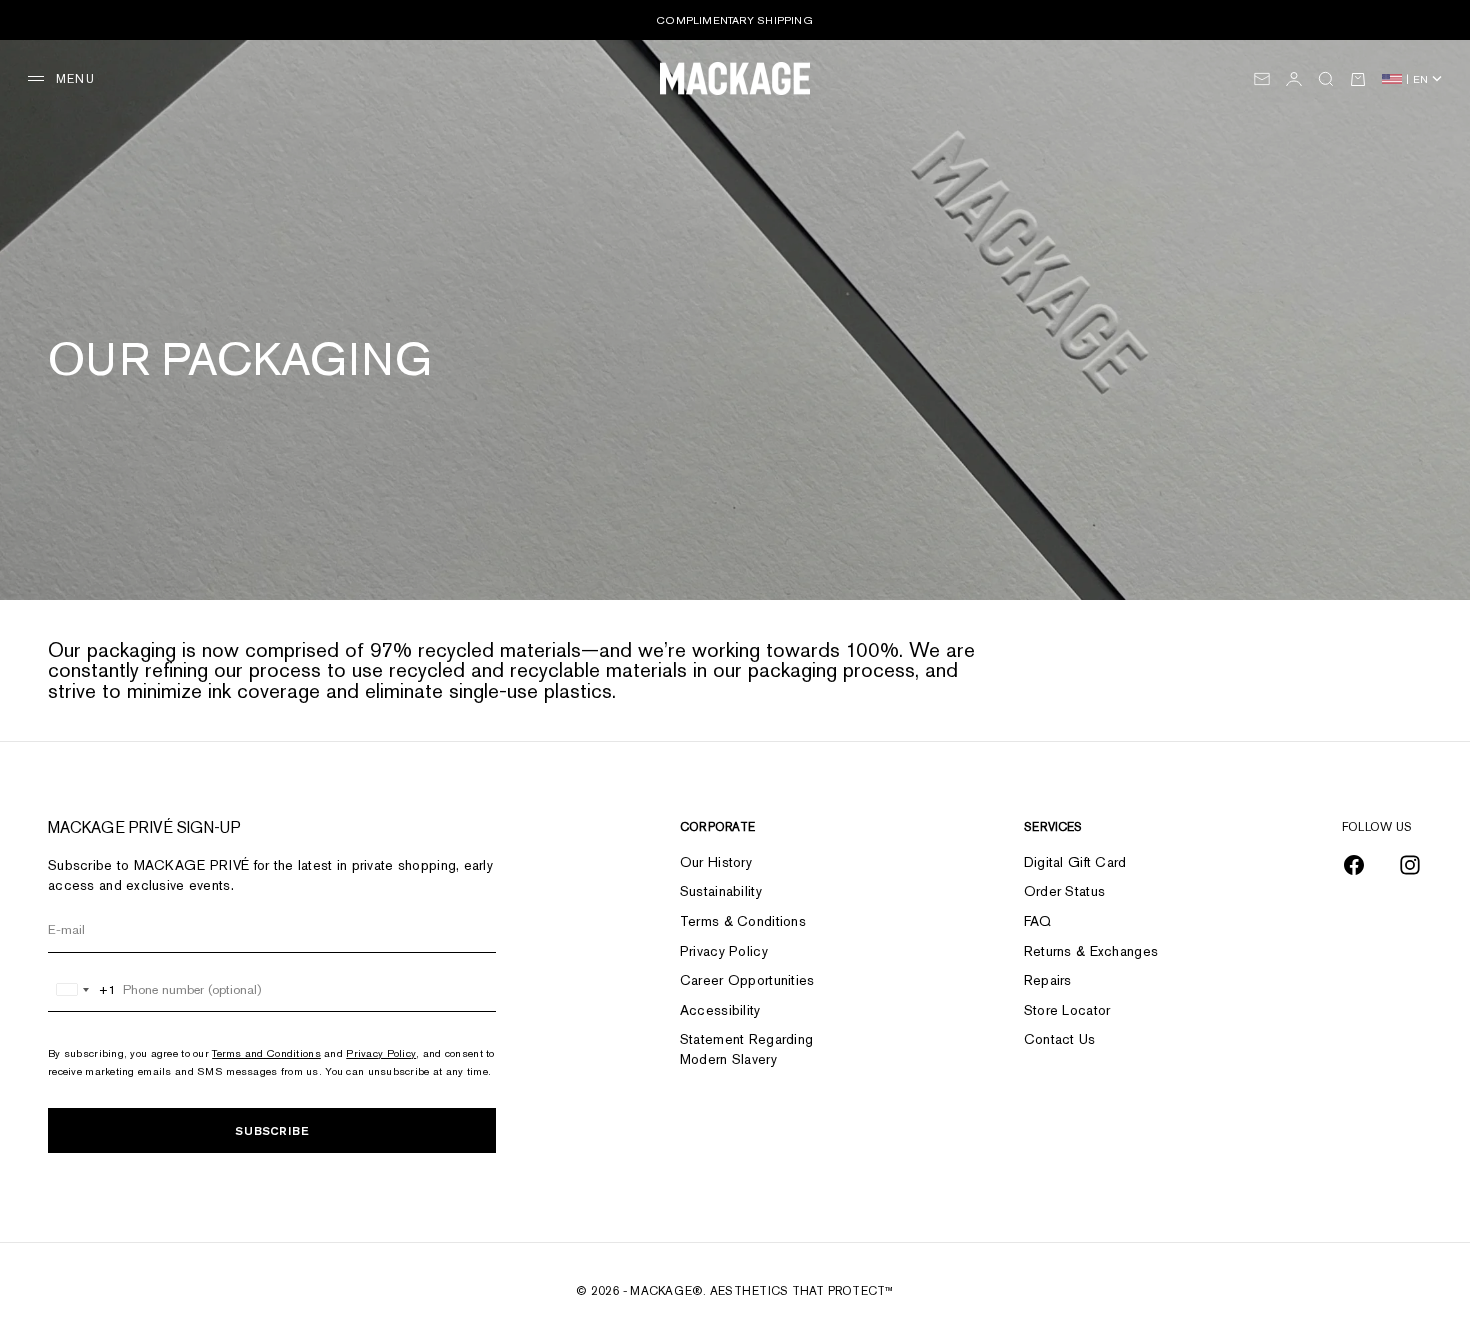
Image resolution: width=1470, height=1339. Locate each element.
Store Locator (1067, 1010)
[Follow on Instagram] (1410, 865)
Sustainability (721, 891)
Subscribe (272, 1130)
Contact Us (1060, 1039)
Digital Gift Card (1075, 862)
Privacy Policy (381, 1053)
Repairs (1048, 980)
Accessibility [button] (720, 1010)
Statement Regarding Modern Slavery (746, 1049)
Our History (716, 862)
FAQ (1038, 921)
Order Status (1064, 891)
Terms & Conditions (743, 921)
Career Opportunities (747, 980)
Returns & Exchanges (1091, 951)
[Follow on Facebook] (1354, 865)
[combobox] (82, 990)
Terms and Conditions (266, 1053)
